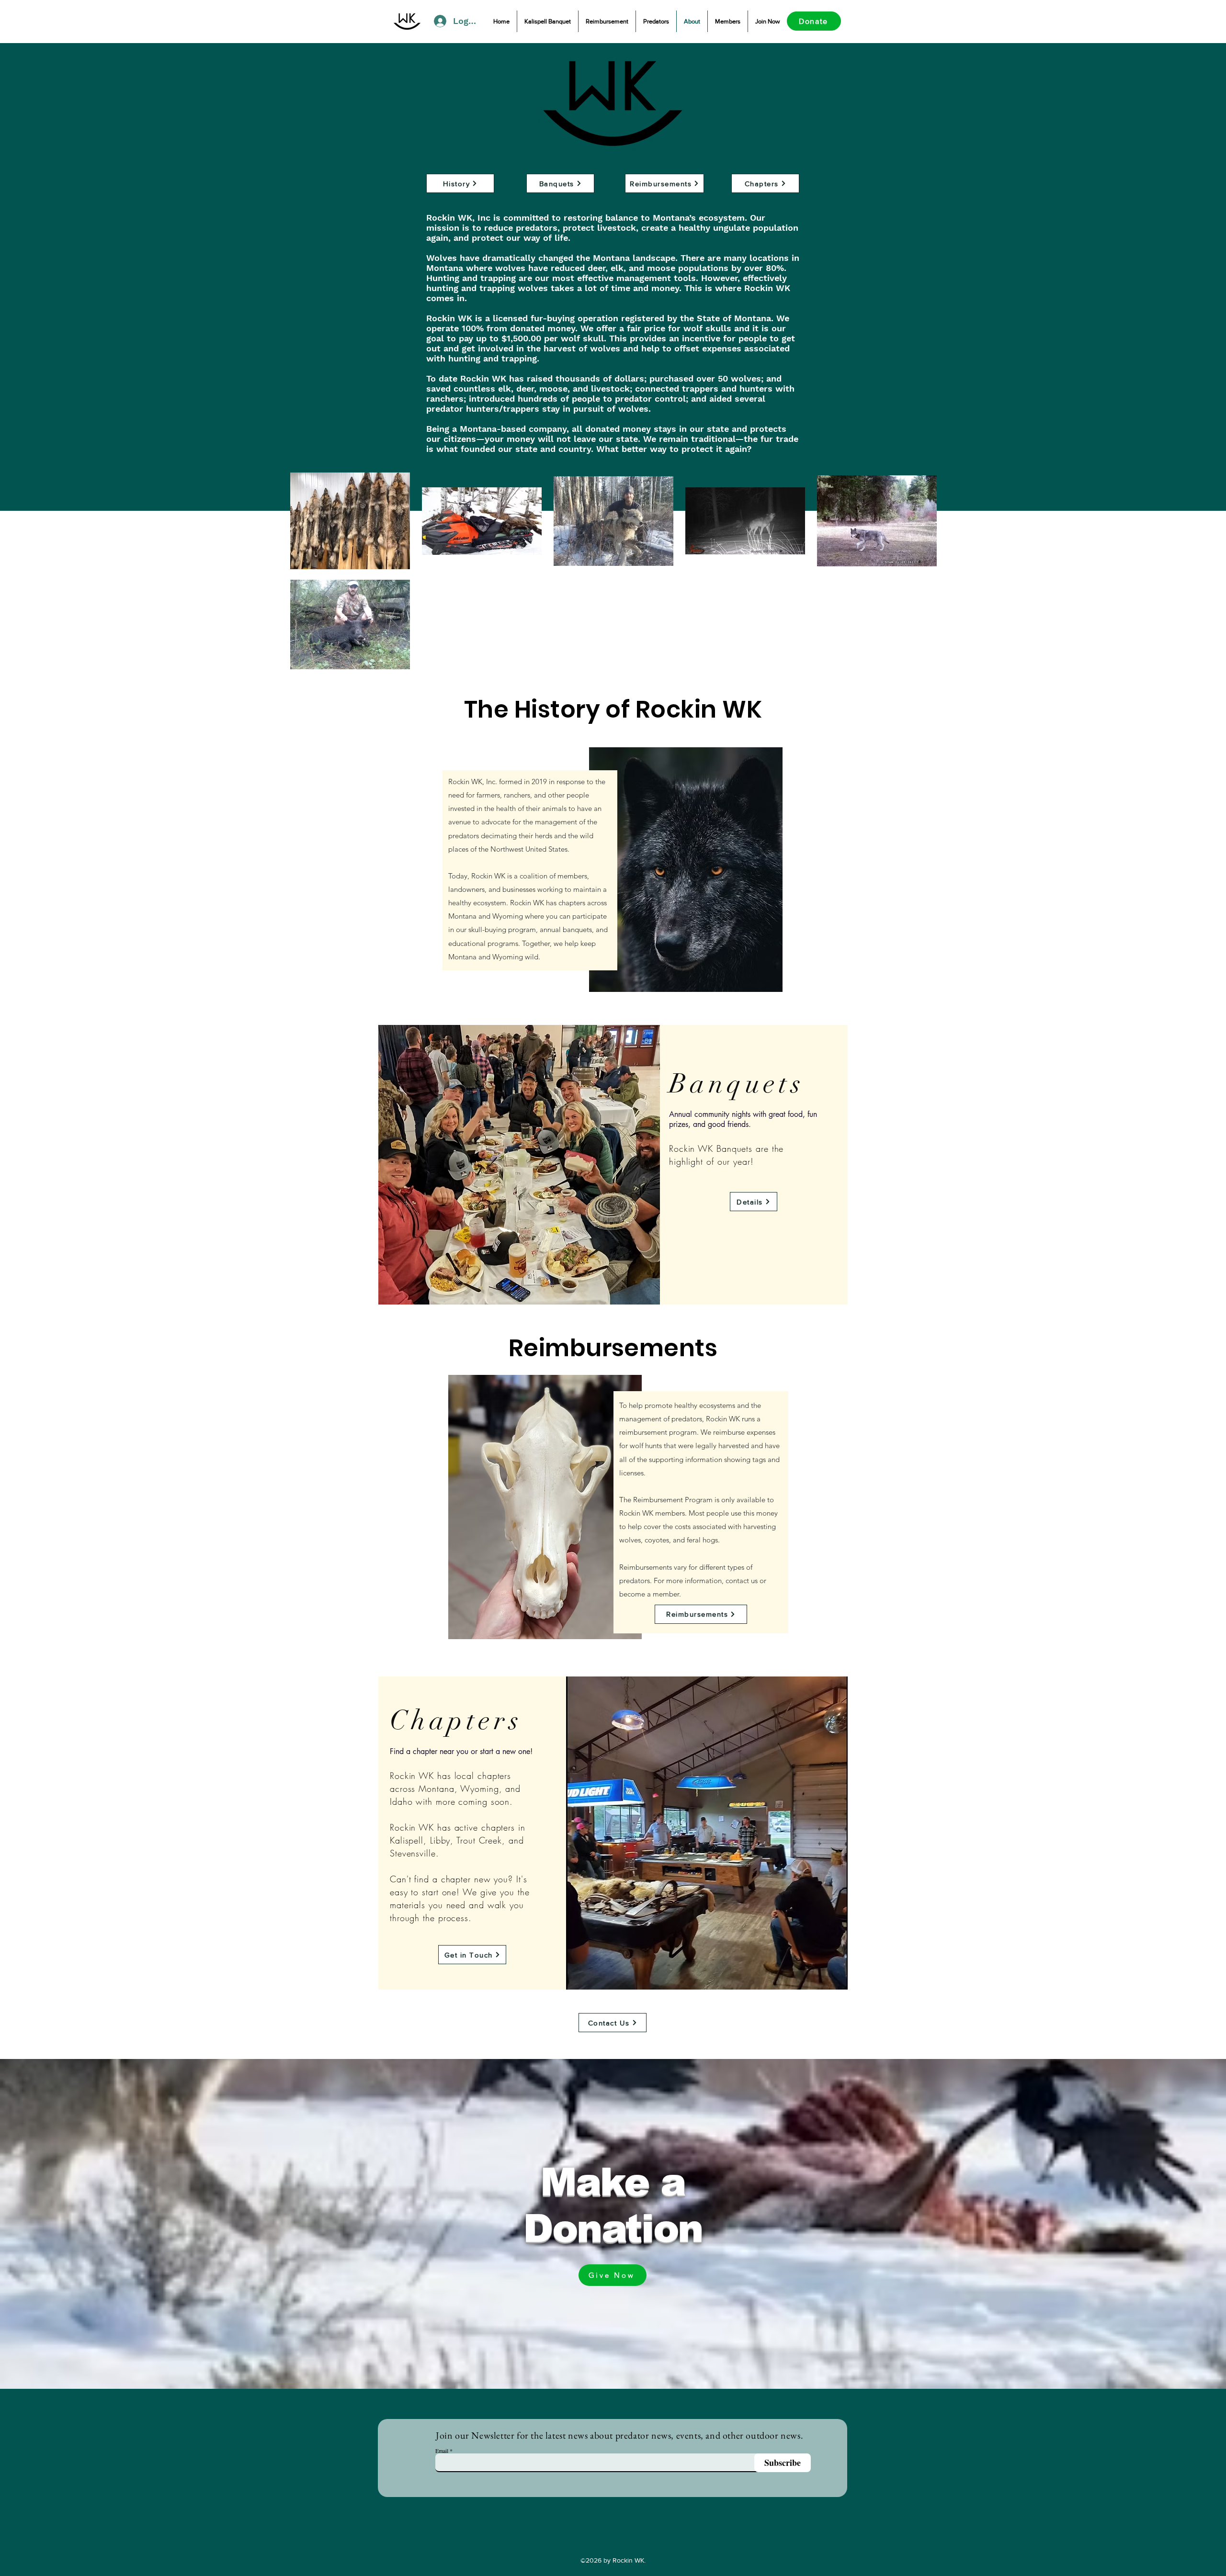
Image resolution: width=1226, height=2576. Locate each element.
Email (442, 2451)
